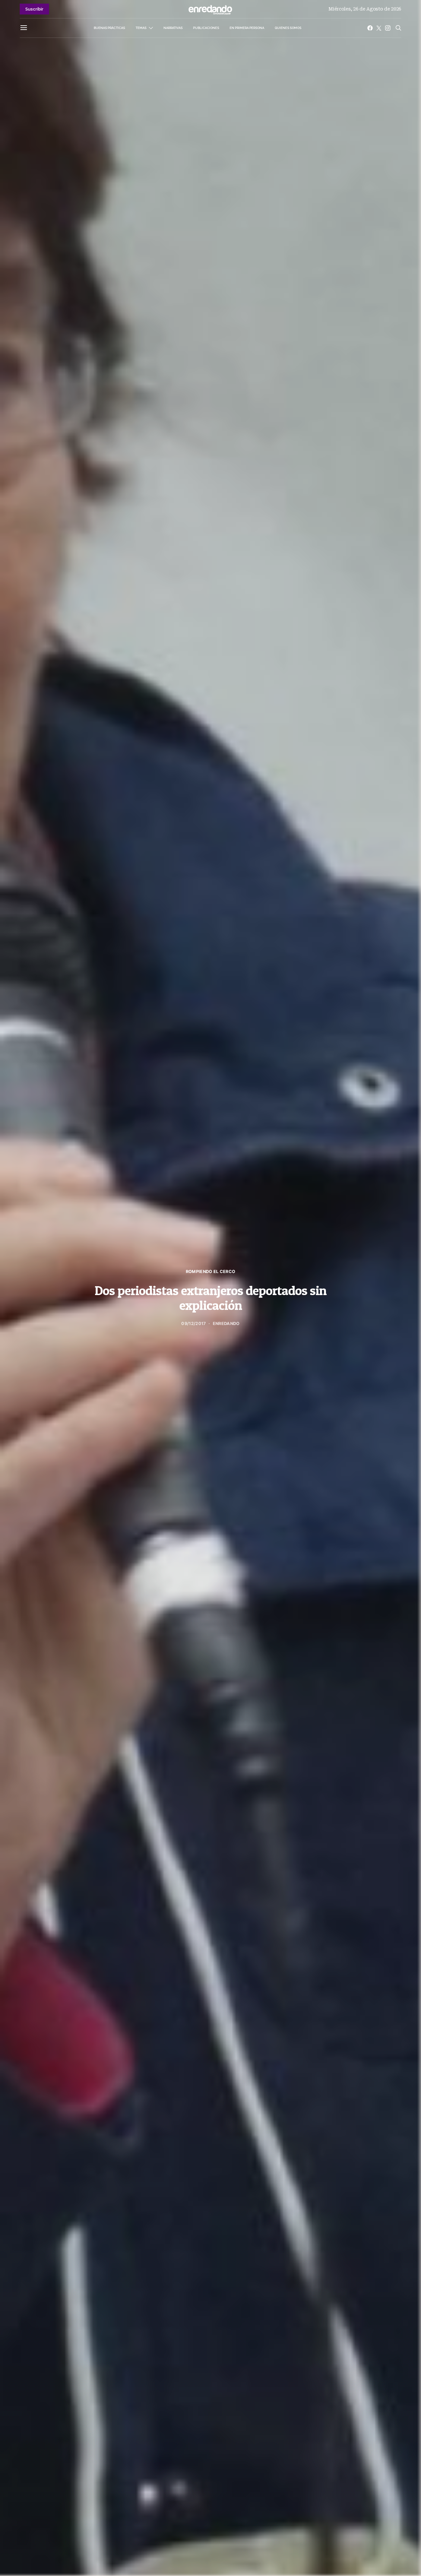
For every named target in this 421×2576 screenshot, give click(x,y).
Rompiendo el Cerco (211, 1272)
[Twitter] (379, 28)
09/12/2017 (194, 1324)
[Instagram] (388, 28)
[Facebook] (370, 28)
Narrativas (173, 28)
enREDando (226, 1324)
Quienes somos (288, 28)
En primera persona (247, 28)
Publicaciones (206, 28)
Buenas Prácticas (109, 28)
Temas (141, 28)
